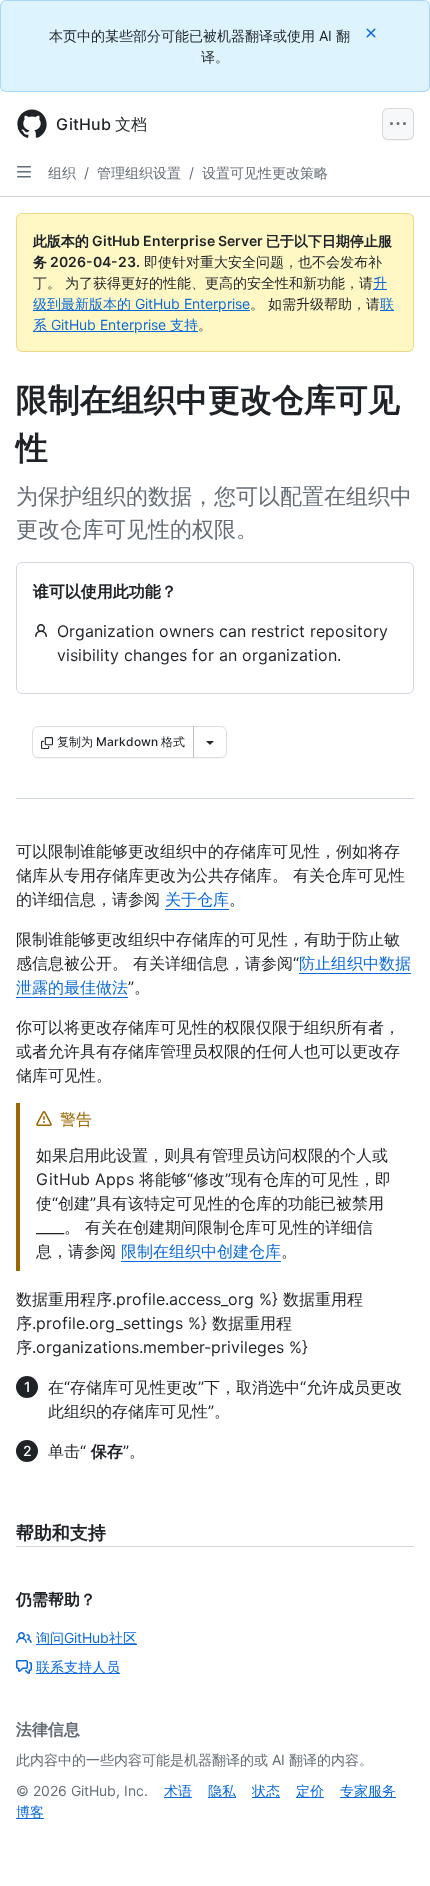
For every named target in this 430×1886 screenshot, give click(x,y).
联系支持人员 (78, 1666)
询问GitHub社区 (86, 1637)
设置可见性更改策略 (265, 172)
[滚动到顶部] (386, 1842)
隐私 (222, 1790)
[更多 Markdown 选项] (210, 742)
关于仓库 (197, 899)
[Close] (373, 32)
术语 (178, 1790)
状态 (266, 1790)
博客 (30, 1811)
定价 (310, 1790)
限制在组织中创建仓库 (201, 1251)
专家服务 (368, 1790)
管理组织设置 (139, 172)
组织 (62, 172)
